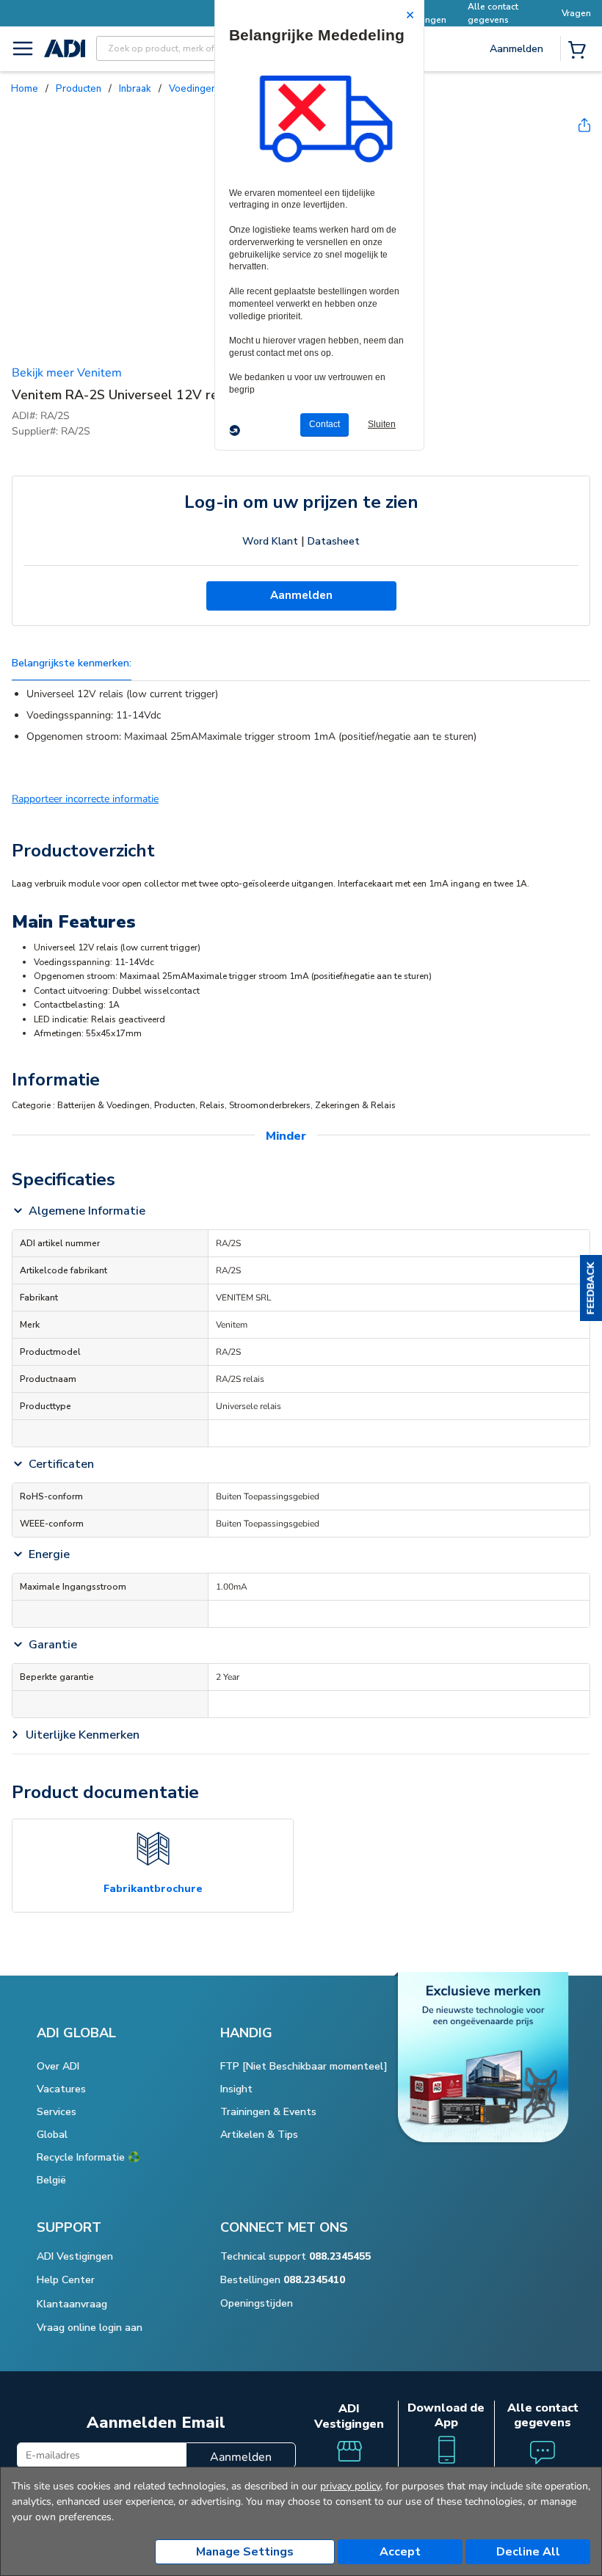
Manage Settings (245, 2552)
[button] (591, 1288)
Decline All (528, 2552)
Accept (400, 2552)
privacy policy (350, 2486)
